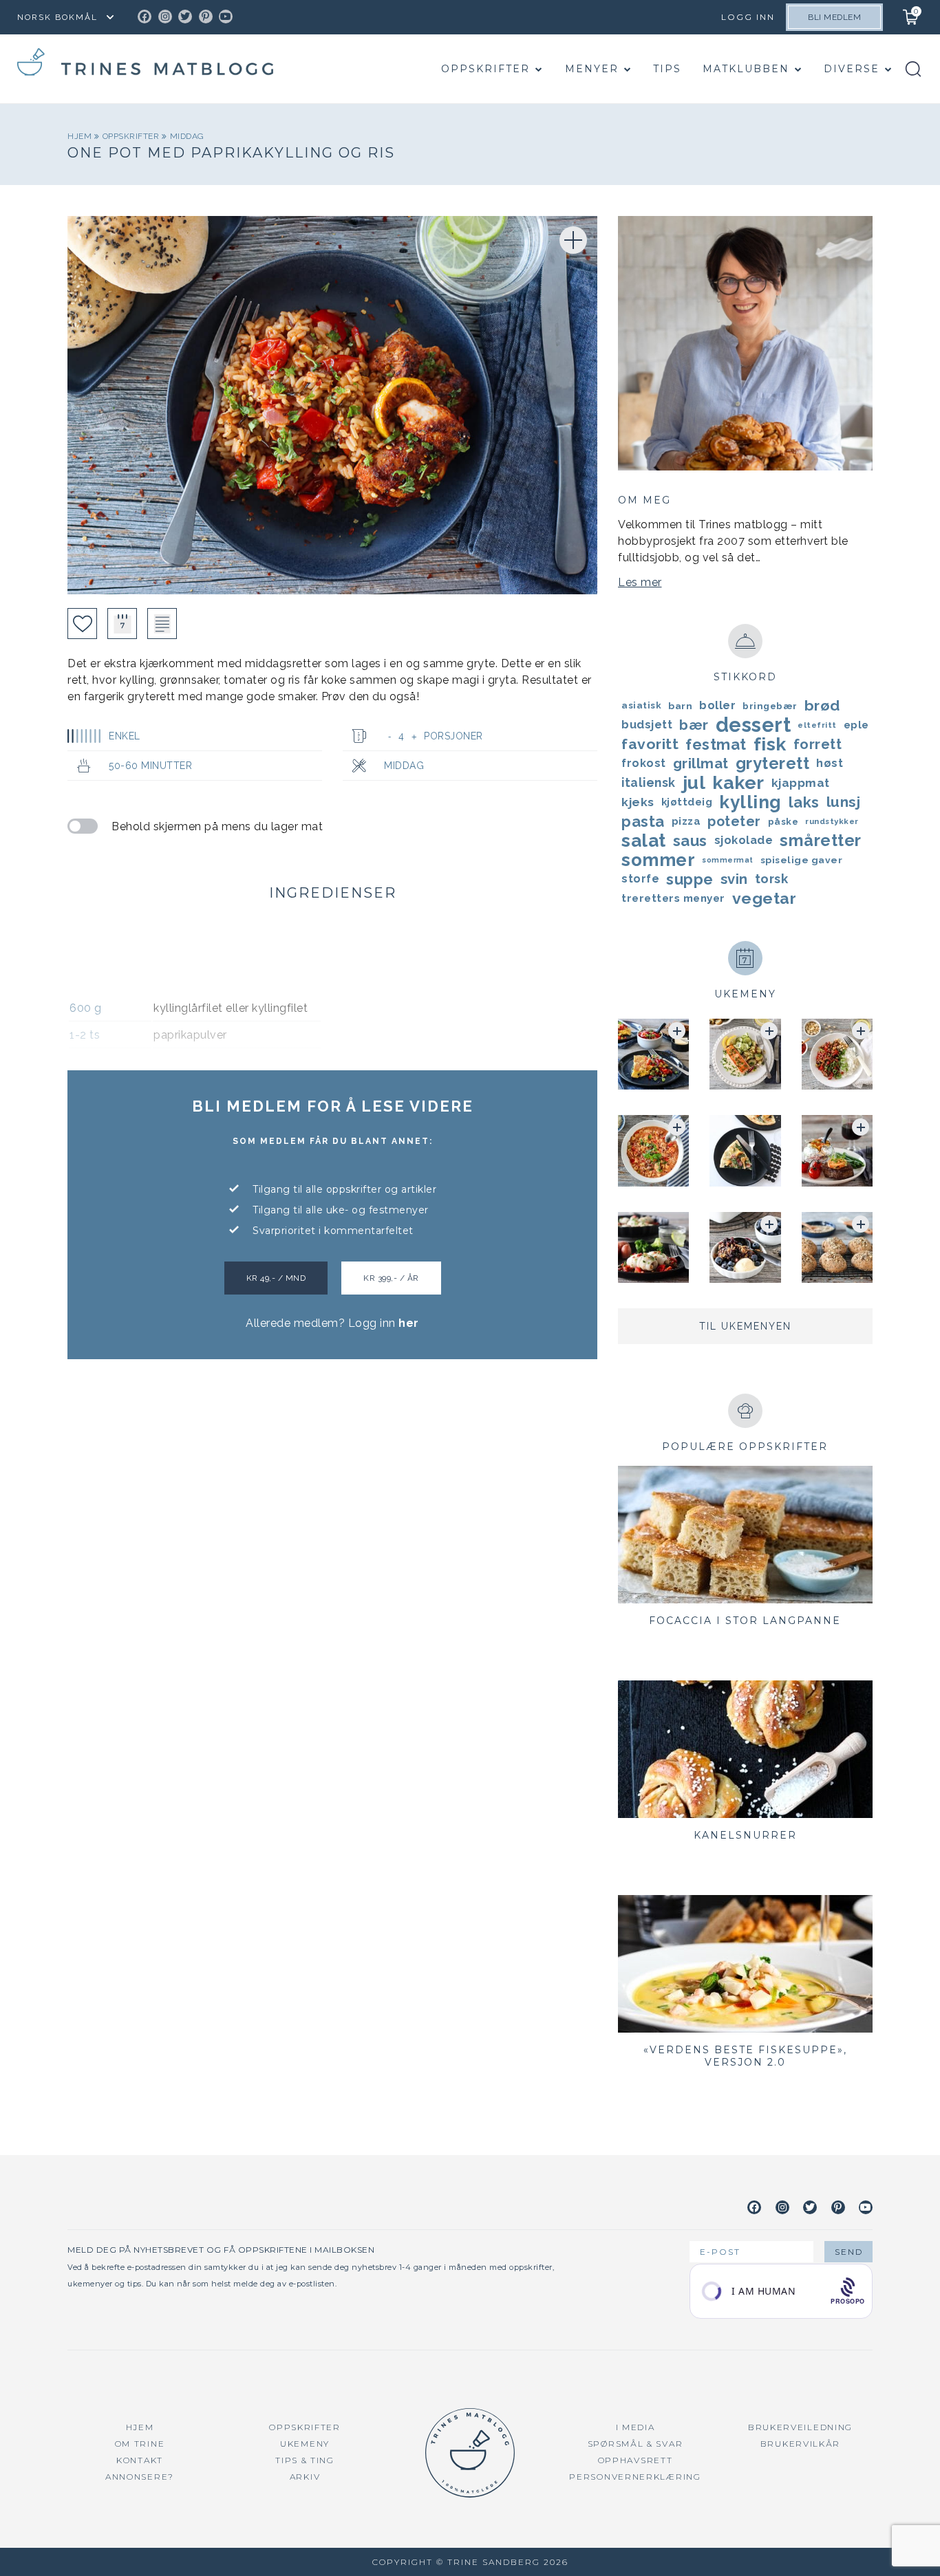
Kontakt (140, 2460)
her (409, 1323)
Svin (734, 879)
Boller (717, 705)
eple (856, 725)
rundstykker (832, 821)
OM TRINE (140, 2444)
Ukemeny (305, 2444)
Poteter (734, 821)
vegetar (765, 898)
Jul (694, 783)
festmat (716, 744)
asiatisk (641, 705)
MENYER (592, 69)
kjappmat (801, 783)
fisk (770, 744)
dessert (754, 725)
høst (830, 763)
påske (783, 821)
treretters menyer (673, 898)
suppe (690, 879)
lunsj (844, 802)
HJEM (140, 2427)
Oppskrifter (485, 69)
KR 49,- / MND (276, 1278)
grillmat (701, 764)
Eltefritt (817, 725)
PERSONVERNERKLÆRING (635, 2477)
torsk (772, 879)
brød (822, 705)
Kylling (750, 802)
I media (635, 2427)
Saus (690, 841)
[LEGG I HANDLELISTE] (162, 624)
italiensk (649, 782)
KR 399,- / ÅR (391, 1278)
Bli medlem (834, 17)
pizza (686, 821)
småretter (821, 841)
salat (644, 841)
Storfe (640, 879)
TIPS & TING (305, 2460)
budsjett (647, 725)
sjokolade (744, 840)
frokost (644, 763)
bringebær (770, 706)
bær (694, 725)
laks (804, 802)
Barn (680, 706)
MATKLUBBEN (746, 69)
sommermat (728, 860)
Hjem (81, 136)
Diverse (852, 69)
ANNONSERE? (140, 2477)
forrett (818, 744)
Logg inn (748, 17)
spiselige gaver (802, 860)
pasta (643, 821)
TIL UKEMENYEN (745, 1326)
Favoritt (650, 744)
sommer (658, 860)
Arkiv (305, 2477)
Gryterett (773, 764)
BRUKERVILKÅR (800, 2444)
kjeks (638, 802)
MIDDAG (187, 136)
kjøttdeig (687, 802)
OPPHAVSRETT (635, 2460)
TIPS (667, 69)
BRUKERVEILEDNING (800, 2427)
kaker (738, 783)
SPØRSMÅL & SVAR (635, 2444)
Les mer (640, 582)
